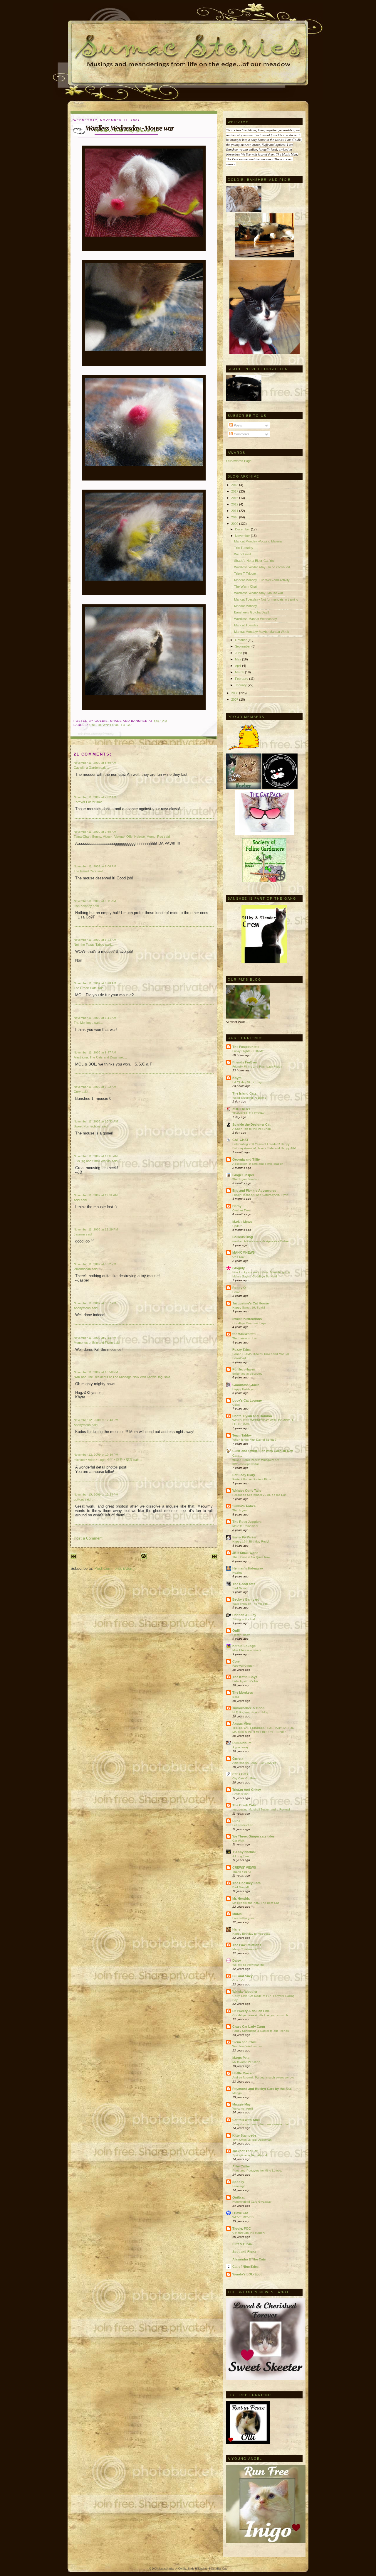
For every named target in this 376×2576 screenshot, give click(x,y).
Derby (237, 1206)
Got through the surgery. (249, 2233)
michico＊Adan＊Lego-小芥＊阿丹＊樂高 (103, 1460)
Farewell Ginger (243, 1666)
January (241, 685)
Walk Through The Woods (250, 1604)
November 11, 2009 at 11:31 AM (96, 1195)
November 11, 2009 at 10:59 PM (96, 1372)
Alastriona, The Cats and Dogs (96, 1057)
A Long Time (241, 1856)
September (243, 646)
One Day (238, 1257)
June (239, 653)
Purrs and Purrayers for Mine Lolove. (257, 2170)
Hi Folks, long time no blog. (251, 1712)
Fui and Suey (242, 1976)
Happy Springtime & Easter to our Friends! (261, 2031)
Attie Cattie (241, 2166)
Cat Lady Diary (244, 1475)
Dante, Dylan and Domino (252, 1416)
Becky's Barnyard (246, 1599)
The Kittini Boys (245, 1677)
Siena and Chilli (244, 2042)
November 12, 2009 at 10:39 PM (96, 1455)
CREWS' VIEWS (244, 1867)
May (239, 659)
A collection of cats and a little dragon (258, 1164)
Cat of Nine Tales (245, 2267)
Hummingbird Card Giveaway (252, 2202)
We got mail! (243, 554)
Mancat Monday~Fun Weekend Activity (262, 580)
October (241, 640)
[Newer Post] (73, 1558)
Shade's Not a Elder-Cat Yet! (254, 561)
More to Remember (245, 1526)
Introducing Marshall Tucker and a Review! (261, 1809)
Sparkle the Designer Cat (251, 1125)
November (243, 536)
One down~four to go (111, 725)
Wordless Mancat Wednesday (256, 619)
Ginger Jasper (243, 1175)
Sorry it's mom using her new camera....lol (260, 2124)
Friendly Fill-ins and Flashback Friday (257, 1067)
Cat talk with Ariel (246, 2120)
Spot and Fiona (244, 2252)
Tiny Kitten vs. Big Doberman (252, 2140)
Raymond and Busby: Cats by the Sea (262, 2089)
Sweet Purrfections (87, 1126)
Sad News (239, 1588)
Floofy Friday (241, 1635)
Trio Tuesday (244, 548)
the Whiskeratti (244, 1334)
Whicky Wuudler (245, 1992)
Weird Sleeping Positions (249, 1098)
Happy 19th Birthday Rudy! (251, 1541)
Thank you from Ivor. (246, 1179)
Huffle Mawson (244, 2073)
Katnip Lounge (244, 1646)
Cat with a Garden (87, 768)
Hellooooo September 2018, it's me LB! (259, 1495)
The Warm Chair (246, 586)
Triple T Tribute (245, 574)
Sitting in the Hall (244, 1619)
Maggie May (241, 2104)
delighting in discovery (247, 1374)
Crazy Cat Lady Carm (249, 2027)
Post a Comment (88, 1538)
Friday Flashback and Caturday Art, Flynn (260, 1195)
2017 (235, 491)
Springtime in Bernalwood (250, 2155)
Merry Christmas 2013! (247, 1949)
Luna (236, 1821)
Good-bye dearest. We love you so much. (261, 2015)
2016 (235, 498)
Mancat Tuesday (246, 625)
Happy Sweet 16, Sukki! (249, 1308)
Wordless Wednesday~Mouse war (126, 130)
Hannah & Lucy (244, 1615)
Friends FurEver (245, 1062)
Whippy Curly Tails (247, 1491)
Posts (237, 425)
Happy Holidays (243, 1389)
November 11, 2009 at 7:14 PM (95, 1338)
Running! (239, 2186)
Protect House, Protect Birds (252, 1479)
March (240, 672)
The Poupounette (246, 1047)
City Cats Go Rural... (246, 1778)
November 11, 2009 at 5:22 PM (95, 1264)
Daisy (237, 1960)
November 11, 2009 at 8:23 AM (95, 940)
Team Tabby (242, 1435)
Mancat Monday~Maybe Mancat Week (262, 632)
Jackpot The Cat (245, 2151)
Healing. (238, 1573)
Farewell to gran (243, 1918)
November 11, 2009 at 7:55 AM (95, 832)
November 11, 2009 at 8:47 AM (95, 1052)
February (242, 679)
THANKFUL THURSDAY (249, 1113)
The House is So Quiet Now (251, 1557)
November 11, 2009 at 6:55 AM (95, 763)
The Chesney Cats (246, 1883)
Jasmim (79, 1234)
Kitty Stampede (244, 2135)
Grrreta (238, 1759)
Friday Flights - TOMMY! (249, 1051)
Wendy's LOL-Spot (247, 2274)
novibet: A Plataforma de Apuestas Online (261, 1241)
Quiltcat (239, 2197)
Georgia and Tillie (246, 1159)
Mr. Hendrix (241, 1899)
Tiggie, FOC (242, 2228)
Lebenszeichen (243, 1825)
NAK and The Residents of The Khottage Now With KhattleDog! (119, 1377)
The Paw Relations (247, 1945)
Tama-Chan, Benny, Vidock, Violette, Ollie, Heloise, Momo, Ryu (118, 837)
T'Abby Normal (244, 1852)
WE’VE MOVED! (243, 2217)
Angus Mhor (242, 1724)
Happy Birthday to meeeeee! (252, 1934)
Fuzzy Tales (241, 1350)
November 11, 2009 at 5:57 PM (95, 1303)
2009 (235, 524)
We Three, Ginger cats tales (254, 1836)
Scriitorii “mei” (241, 1794)
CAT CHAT (240, 1140)
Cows (236, 1405)
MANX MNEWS (244, 1252)
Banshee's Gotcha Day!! (252, 612)
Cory (77, 1092)
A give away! (241, 1747)
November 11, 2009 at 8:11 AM (95, 901)
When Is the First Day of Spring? (254, 1440)
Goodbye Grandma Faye (249, 1323)
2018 (235, 485)
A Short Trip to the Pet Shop (252, 1129)
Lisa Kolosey (83, 906)
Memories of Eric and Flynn (93, 1343)
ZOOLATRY (241, 1109)
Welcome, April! (243, 2109)
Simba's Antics (244, 1506)
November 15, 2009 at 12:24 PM (96, 1494)
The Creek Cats (85, 988)
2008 (235, 693)
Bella (236, 1697)
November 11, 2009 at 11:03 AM (96, 1156)
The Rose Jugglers (247, 1522)
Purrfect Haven (244, 1369)
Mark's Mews (242, 1222)
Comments (241, 434)
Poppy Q (239, 1288)
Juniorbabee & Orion (249, 1708)
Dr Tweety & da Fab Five (251, 2011)
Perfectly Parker (244, 1537)
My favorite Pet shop (246, 2062)
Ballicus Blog (243, 1237)
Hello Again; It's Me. (246, 1681)
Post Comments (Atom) (114, 1568)
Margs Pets (241, 2058)
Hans (236, 1929)
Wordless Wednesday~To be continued (262, 567)
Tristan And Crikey (247, 1790)
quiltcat (79, 1499)
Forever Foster (85, 802)
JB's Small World (245, 1553)
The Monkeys (84, 1023)
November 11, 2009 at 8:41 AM (95, 1018)
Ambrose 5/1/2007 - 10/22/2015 (254, 1763)
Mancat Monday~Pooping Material (258, 541)
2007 (235, 699)
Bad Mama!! (241, 1887)
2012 (235, 504)
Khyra (237, 1078)
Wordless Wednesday (247, 2046)
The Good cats (244, 1584)
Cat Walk (238, 1841)
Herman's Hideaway (248, 1568)
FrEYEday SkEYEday (247, 1082)
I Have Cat (240, 2213)
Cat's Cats (240, 1774)
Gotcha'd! (239, 1980)
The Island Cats (85, 871)
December (243, 529)
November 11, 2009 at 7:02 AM (95, 797)
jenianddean (82, 1269)
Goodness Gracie (246, 1385)
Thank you (240, 1510)
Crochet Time (241, 1210)
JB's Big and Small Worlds (92, 1161)
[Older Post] (214, 1558)
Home (236, 1292)
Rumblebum (242, 1743)
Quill (236, 1631)
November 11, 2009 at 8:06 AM (95, 866)
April (239, 666)
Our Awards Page (239, 461)
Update (237, 1226)
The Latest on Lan (245, 1338)
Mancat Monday (246, 606)
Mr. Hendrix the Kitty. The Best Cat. (256, 1903)
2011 (235, 511)
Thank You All (242, 1872)
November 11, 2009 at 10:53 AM (96, 1121)
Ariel (77, 1200)
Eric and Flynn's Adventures (254, 1191)
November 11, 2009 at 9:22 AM (95, 1087)
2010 (235, 517)
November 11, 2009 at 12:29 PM (96, 1229)
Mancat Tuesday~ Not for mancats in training (266, 599)
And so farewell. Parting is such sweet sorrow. (263, 2077)
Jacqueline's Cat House (251, 1303)
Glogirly (239, 1268)
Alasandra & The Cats (249, 2259)
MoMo (237, 1914)
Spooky (238, 2182)
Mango (237, 2093)
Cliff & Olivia (242, 2244)
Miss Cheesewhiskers (247, 1650)
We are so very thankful (248, 1965)
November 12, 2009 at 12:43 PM (96, 1420)
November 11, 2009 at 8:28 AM (95, 983)
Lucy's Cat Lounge (247, 1400)
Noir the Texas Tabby (89, 945)
